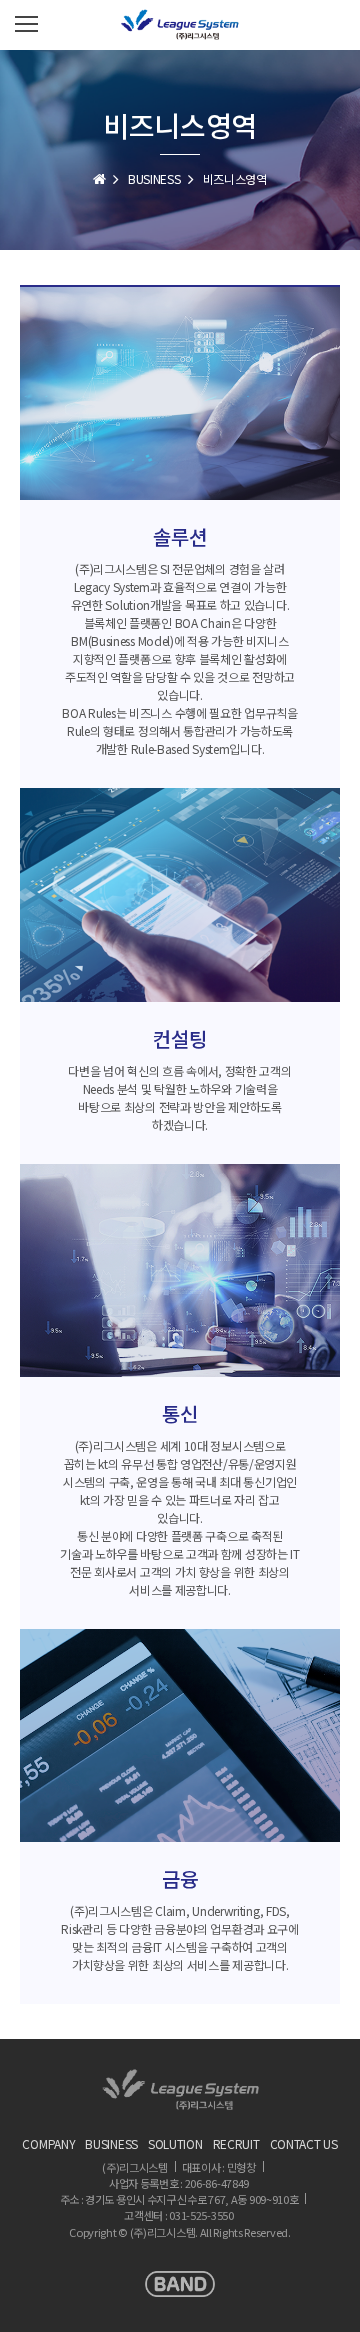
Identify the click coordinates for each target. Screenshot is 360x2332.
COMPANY (48, 2143)
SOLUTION (175, 2143)
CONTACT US (304, 2143)
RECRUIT (236, 2143)
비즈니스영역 (235, 178)
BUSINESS (154, 178)
